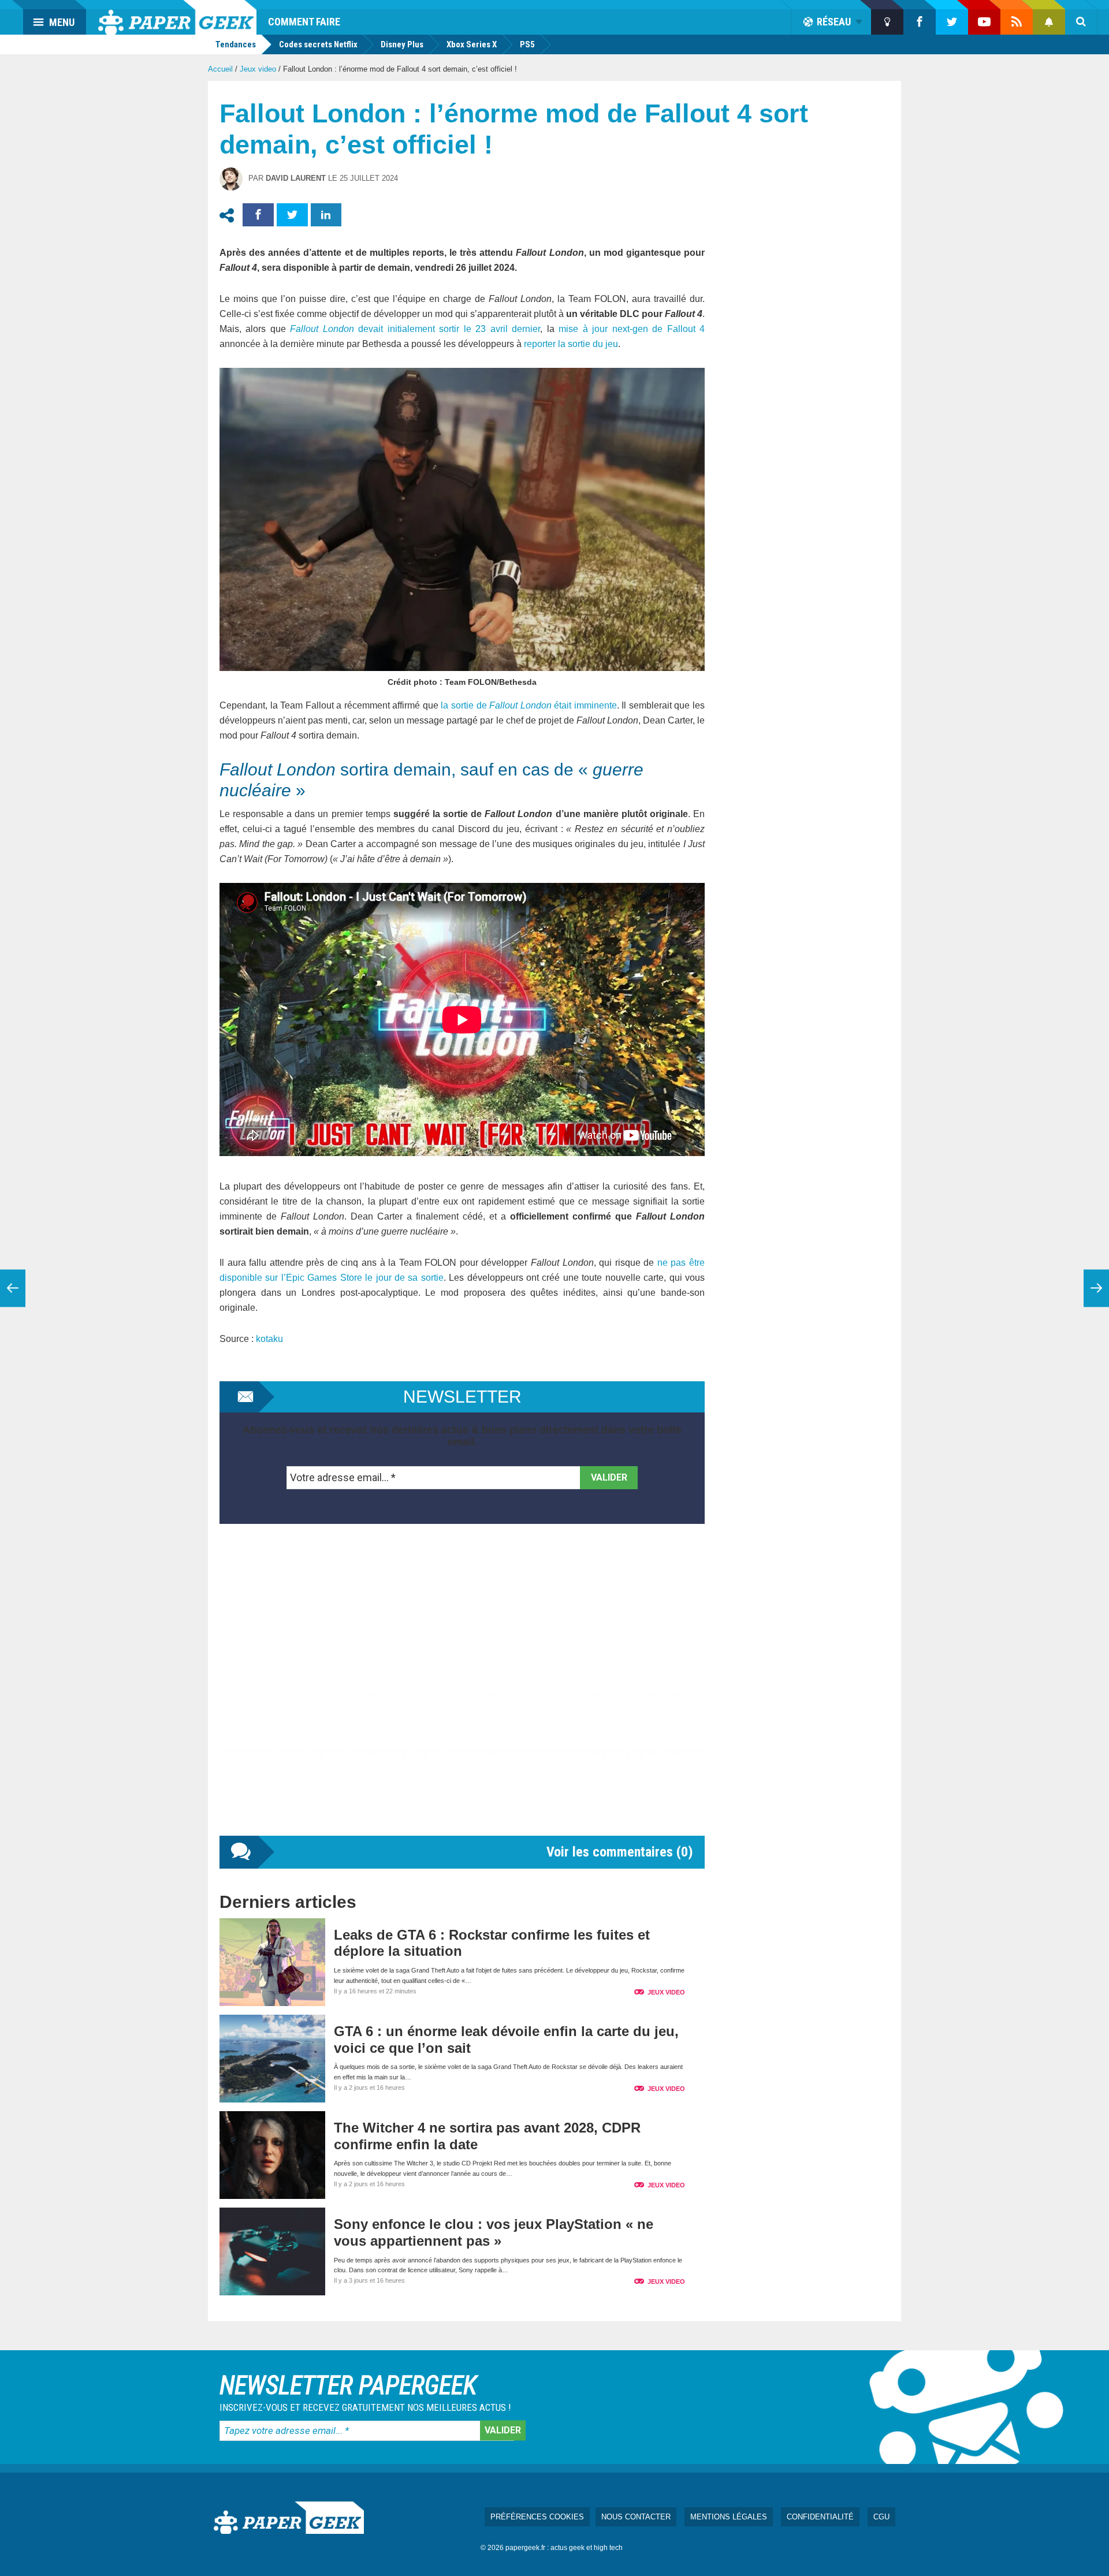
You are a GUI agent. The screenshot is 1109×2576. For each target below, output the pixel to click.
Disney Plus (402, 44)
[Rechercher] (1081, 22)
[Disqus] (462, 1691)
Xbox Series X (472, 44)
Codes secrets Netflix (318, 44)
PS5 (527, 44)
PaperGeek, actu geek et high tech (177, 17)
